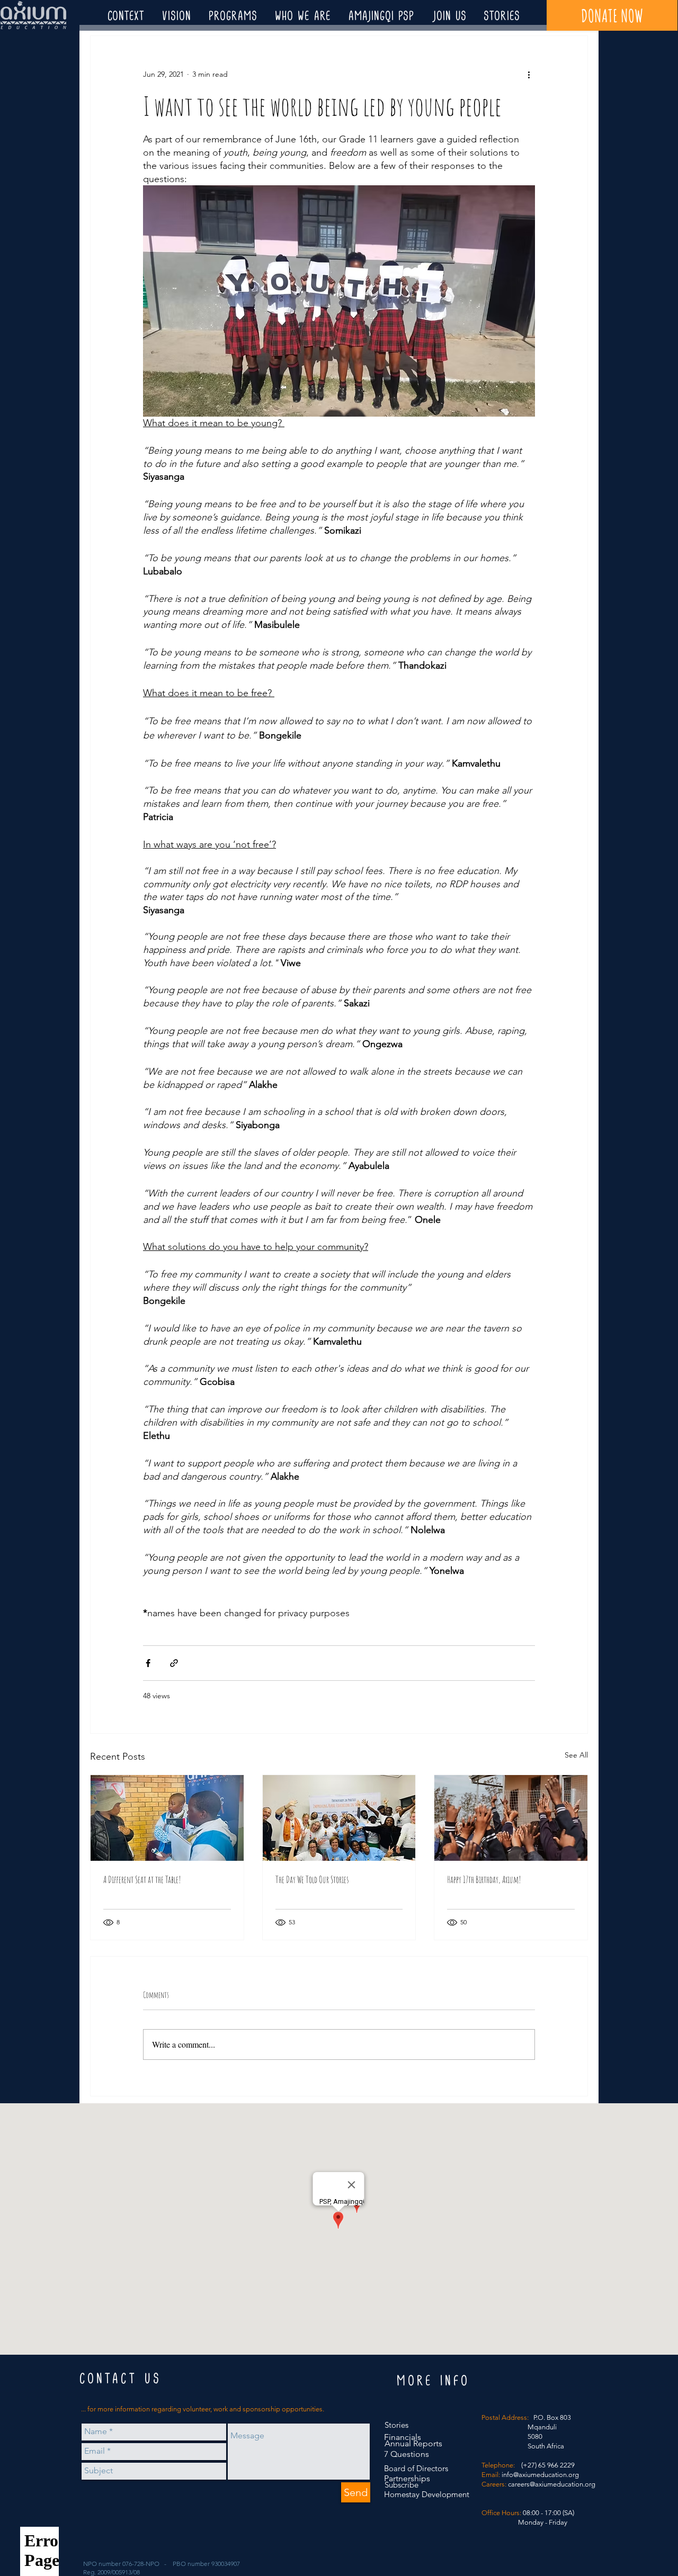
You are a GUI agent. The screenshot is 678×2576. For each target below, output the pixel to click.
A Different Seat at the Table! (142, 1879)
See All (576, 1755)
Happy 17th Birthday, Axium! (484, 1879)
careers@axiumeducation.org (552, 2484)
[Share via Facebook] (148, 1663)
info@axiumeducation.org (540, 2475)
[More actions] (529, 74)
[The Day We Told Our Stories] (339, 1818)
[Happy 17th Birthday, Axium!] (511, 1818)
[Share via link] (174, 1663)
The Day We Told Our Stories (312, 1879)
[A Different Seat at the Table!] (167, 1818)
